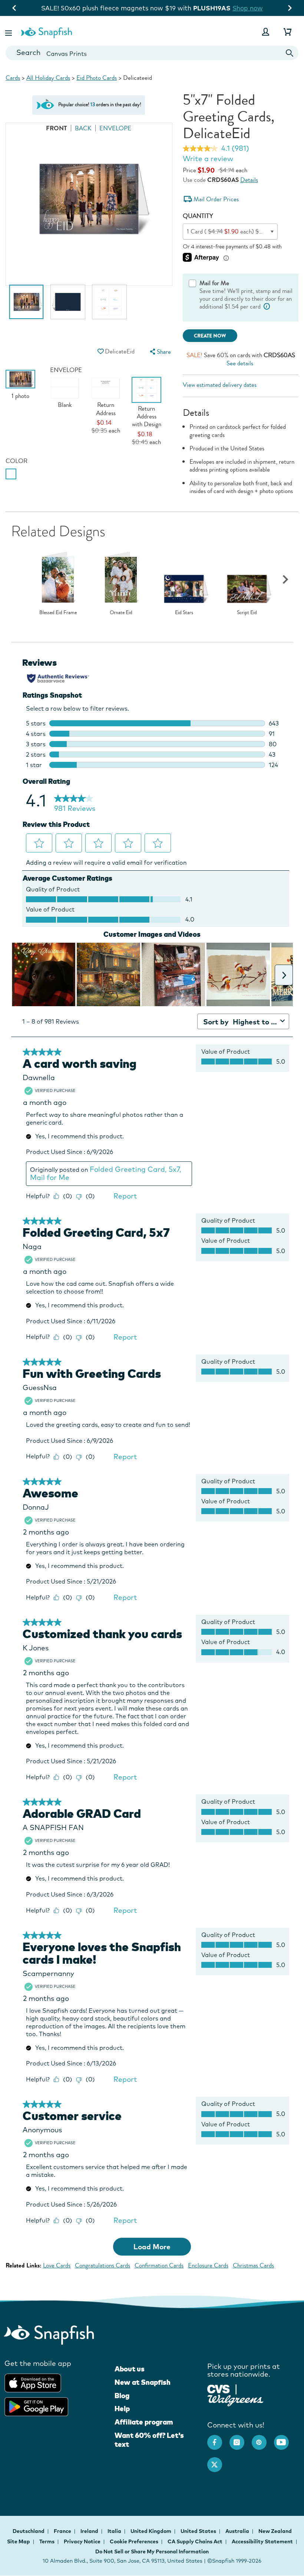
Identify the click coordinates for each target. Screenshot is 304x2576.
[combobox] (152, 53)
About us (130, 2369)
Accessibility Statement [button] (262, 2541)
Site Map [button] (19, 2541)
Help (122, 2409)
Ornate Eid (121, 613)
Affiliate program (144, 2422)
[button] (9, 32)
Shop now (213, 8)
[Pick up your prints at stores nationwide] (219, 2388)
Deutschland (29, 2531)
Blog (122, 2396)
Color (16, 461)
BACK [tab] (83, 128)
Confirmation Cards (159, 2265)
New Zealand (275, 2531)
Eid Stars (184, 613)
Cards (13, 78)
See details (240, 363)
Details (249, 180)
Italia (115, 2531)
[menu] (160, 352)
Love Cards (57, 2265)
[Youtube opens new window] (285, 2439)
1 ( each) (237, 231)
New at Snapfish (143, 2382)
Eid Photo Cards (97, 78)
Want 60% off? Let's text (149, 2440)
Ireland (90, 2531)
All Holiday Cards (48, 78)
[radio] (11, 474)
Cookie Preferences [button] (134, 2541)
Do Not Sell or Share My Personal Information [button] (152, 2551)
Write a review (208, 159)
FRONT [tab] (57, 128)
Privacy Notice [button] (82, 2541)
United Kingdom (151, 2531)
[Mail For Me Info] (267, 306)
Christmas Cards (253, 2265)
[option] (26, 306)
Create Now (210, 336)
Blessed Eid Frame (58, 613)
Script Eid (247, 613)
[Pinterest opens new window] (263, 2439)
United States (199, 2531)
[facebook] (218, 2439)
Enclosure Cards (208, 2265)
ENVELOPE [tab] (115, 128)
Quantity (198, 216)
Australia (238, 2531)
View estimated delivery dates (220, 385)
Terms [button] (47, 2541)
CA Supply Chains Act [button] (195, 2541)
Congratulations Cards (103, 2265)
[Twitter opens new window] (218, 2461)
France (63, 2531)
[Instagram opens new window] (241, 2439)
